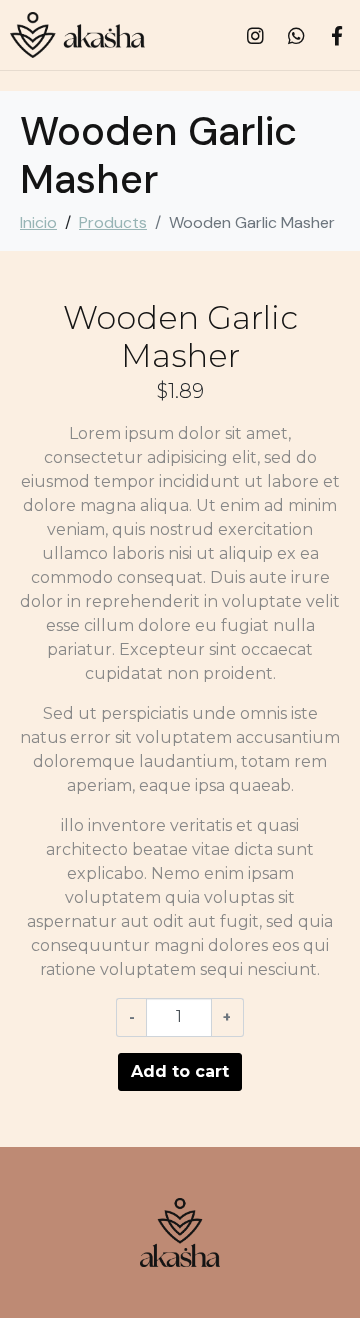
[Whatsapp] (296, 35)
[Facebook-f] (336, 35)
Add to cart (180, 1071)
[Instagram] (255, 35)
